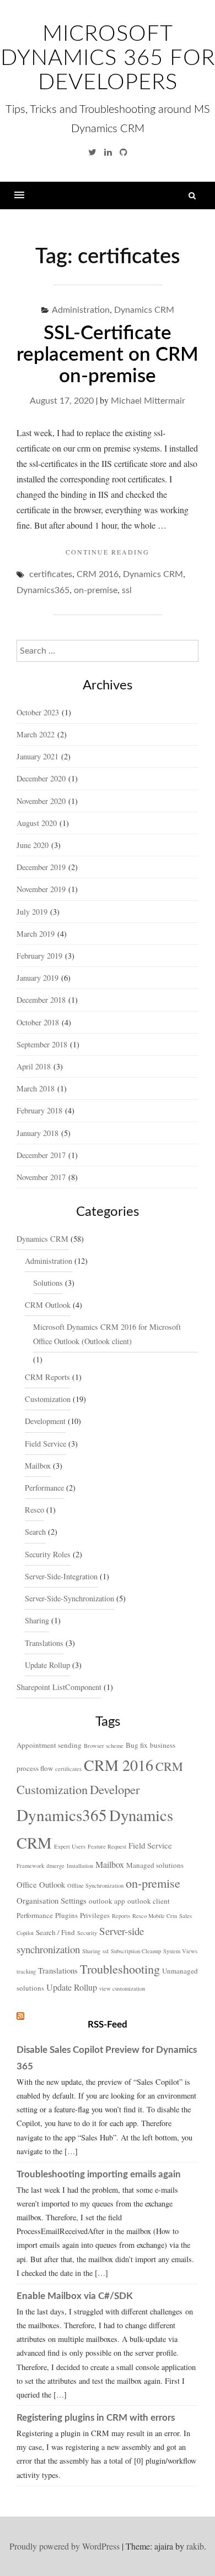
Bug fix (137, 1745)
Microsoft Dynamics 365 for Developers (108, 58)
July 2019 (32, 912)
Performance (44, 1488)
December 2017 (41, 1155)
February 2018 (39, 1110)
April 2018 (34, 1066)
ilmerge (55, 1866)
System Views (180, 1951)
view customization (122, 1988)
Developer (115, 1789)
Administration (81, 310)
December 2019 (41, 867)
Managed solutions (155, 1865)
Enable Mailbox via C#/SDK (75, 2296)
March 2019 (36, 934)
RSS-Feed (108, 2025)
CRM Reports (47, 1377)
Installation (80, 1866)
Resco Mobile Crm (155, 1916)
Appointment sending (49, 1745)
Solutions (48, 1283)
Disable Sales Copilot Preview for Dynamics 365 (107, 2058)
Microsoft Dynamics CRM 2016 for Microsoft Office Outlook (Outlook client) (107, 1334)
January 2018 (37, 1133)
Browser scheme (104, 1746)
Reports (121, 1916)
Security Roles (48, 1554)
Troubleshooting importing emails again (99, 2174)
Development (45, 1421)
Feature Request (107, 1846)
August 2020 (37, 823)
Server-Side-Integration (61, 1576)
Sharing (37, 1620)
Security (87, 1933)
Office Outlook (41, 1884)
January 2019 (37, 978)
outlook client (149, 1901)
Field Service (45, 1444)
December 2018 (41, 1000)
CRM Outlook (48, 1305)
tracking (26, 1971)
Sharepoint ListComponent (59, 1687)
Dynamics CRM (144, 310)
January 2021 (37, 756)
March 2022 (36, 734)
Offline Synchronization (95, 1885)
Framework (30, 1866)
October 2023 (38, 712)
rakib (195, 2546)
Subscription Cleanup (136, 1951)
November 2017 (41, 1177)
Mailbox (38, 1466)
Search (35, 1532)
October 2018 (38, 1022)
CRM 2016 (98, 574)
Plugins (66, 1915)
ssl (127, 590)
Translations (44, 1643)
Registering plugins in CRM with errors (96, 2418)
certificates (51, 574)
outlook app (107, 1901)
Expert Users (70, 1846)
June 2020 (33, 845)
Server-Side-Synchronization (69, 1598)
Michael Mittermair (148, 401)
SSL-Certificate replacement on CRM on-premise (108, 355)
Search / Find (55, 1932)
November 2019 (41, 889)
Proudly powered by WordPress (64, 2546)
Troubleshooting (120, 1969)
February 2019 (39, 956)
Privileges (95, 1915)
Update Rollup (47, 1665)
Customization (48, 1399)
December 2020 (41, 778)
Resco (34, 1510)
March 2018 (36, 1088)
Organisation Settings (52, 1900)
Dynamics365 (43, 590)
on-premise (96, 590)
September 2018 (42, 1044)
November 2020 (41, 801)
